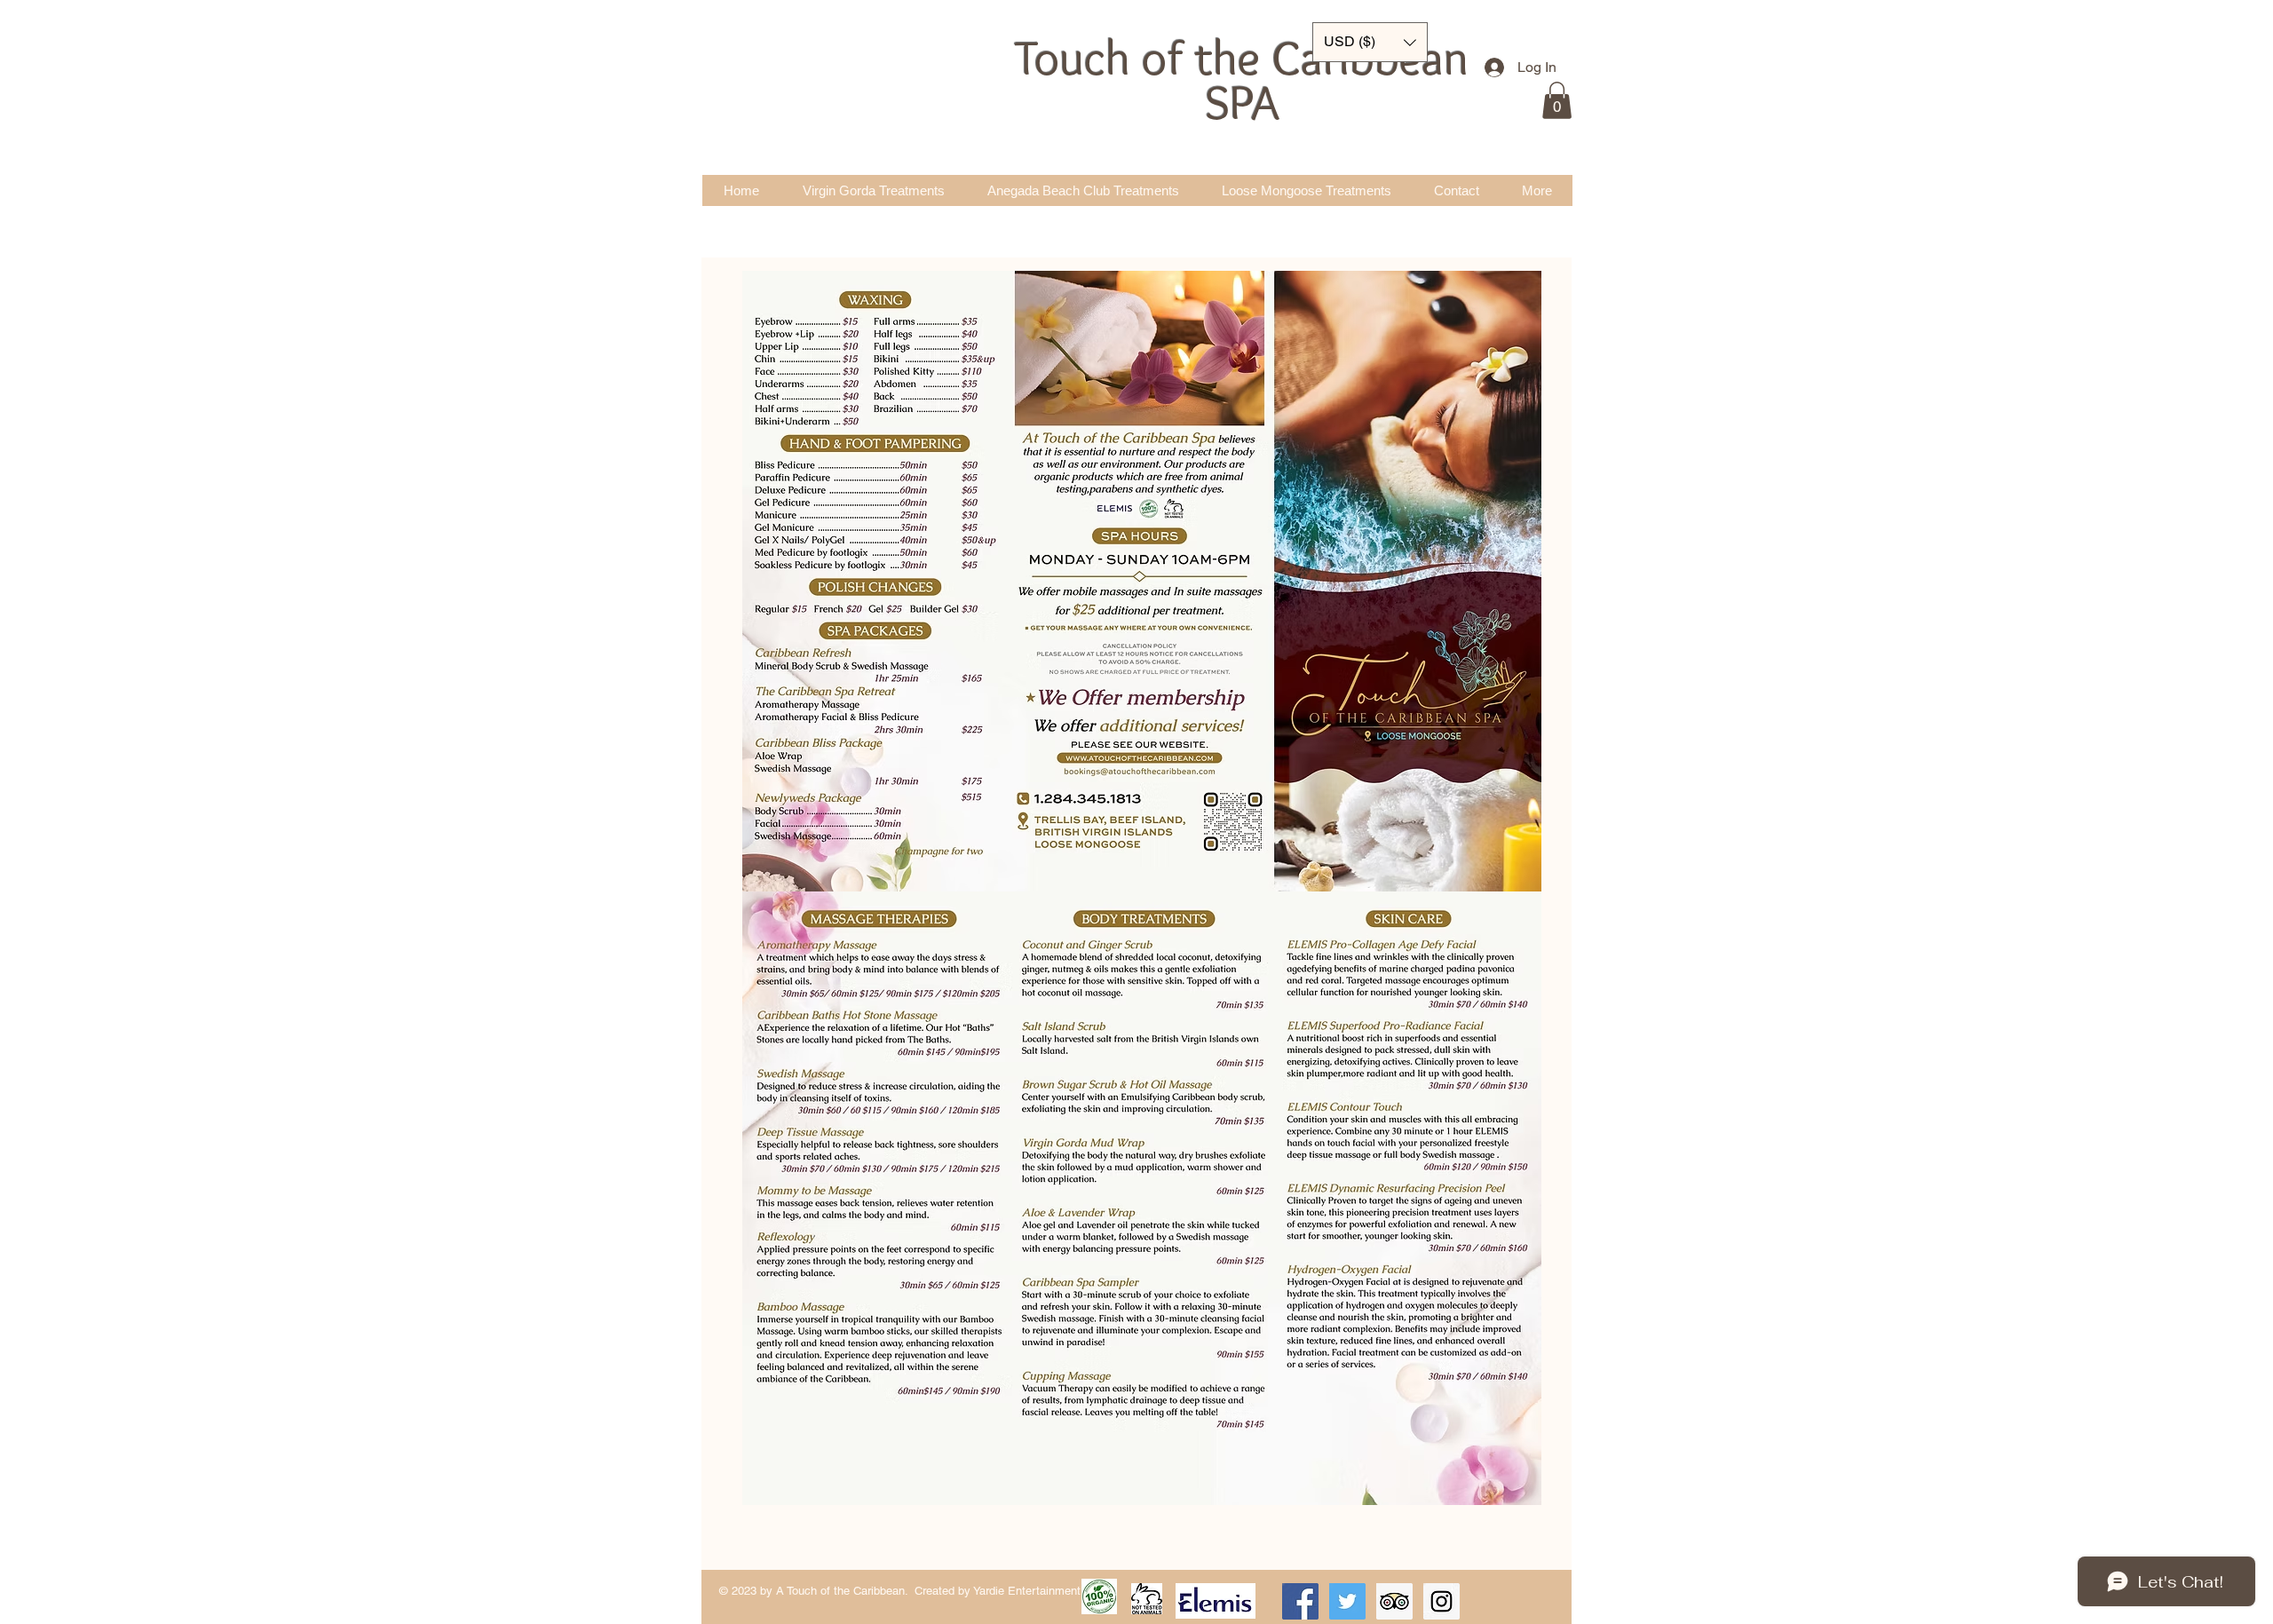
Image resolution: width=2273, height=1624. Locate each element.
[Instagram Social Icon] (1441, 1601)
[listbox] (1370, 42)
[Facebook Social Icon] (1300, 1601)
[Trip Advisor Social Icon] (1394, 1601)
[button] (1557, 100)
